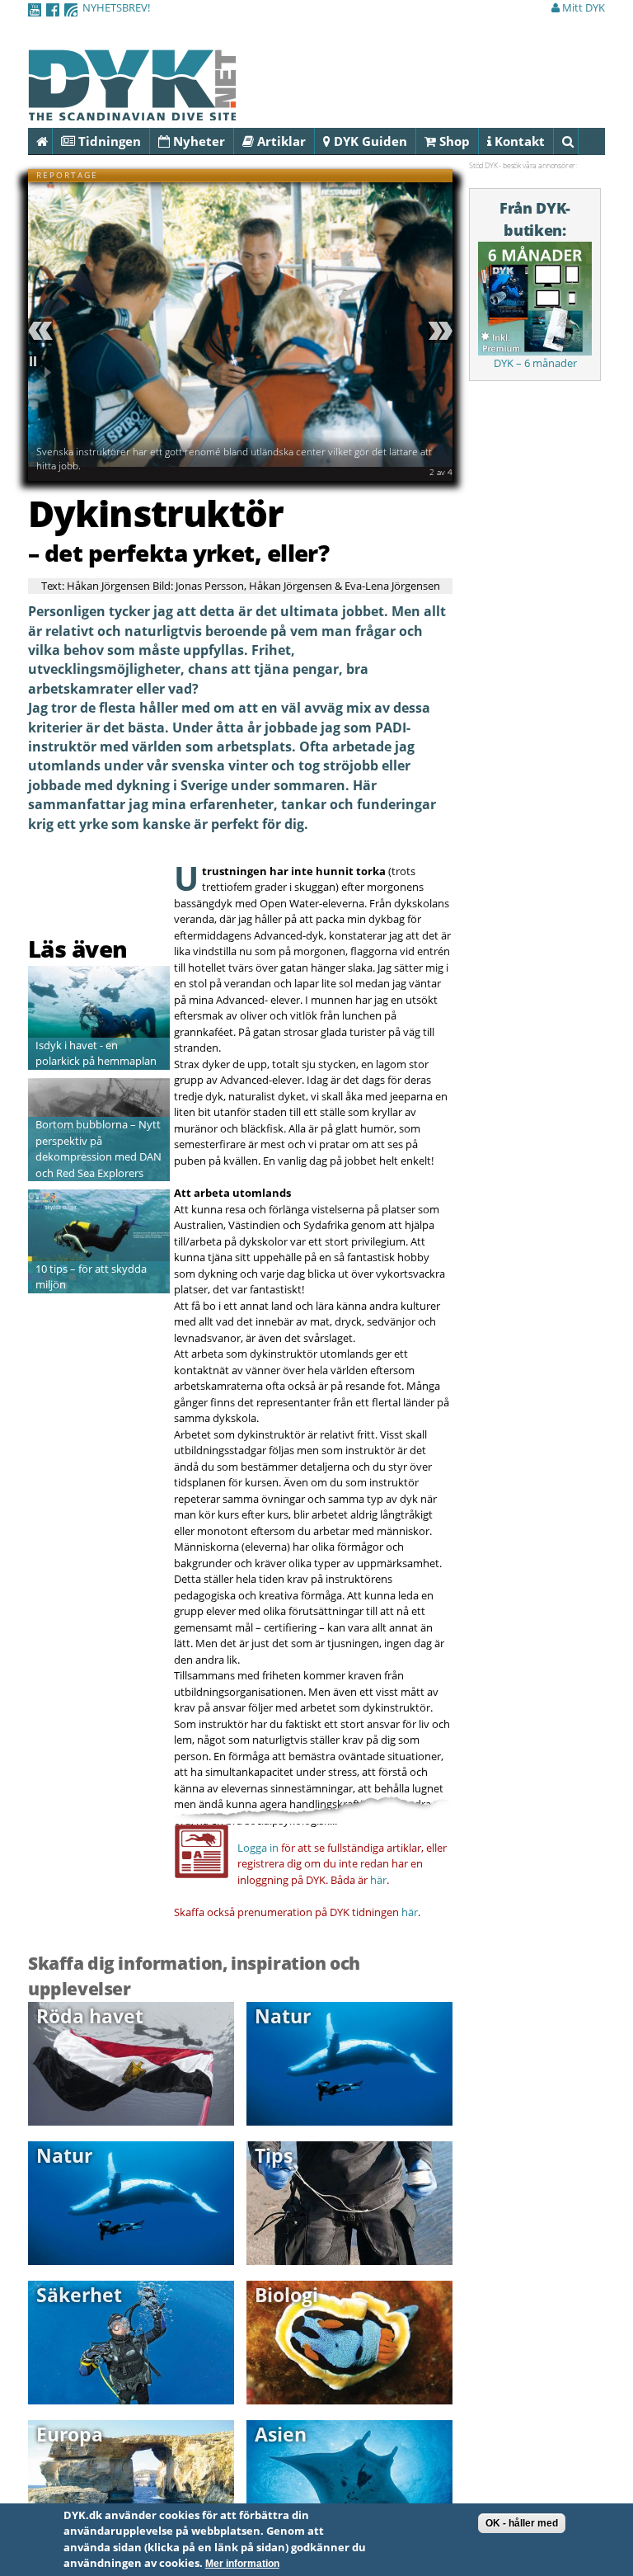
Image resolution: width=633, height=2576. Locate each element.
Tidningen (108, 141)
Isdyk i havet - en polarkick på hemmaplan (96, 1053)
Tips (274, 2155)
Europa (70, 2434)
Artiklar (280, 141)
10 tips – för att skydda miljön (91, 1277)
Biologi (286, 2295)
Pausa (43, 367)
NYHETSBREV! (116, 7)
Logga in (258, 1848)
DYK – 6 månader (535, 363)
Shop (453, 141)
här (378, 1880)
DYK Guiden (369, 141)
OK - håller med (522, 2523)
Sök (578, 141)
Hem (52, 141)
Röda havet (90, 2016)
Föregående (43, 331)
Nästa (438, 331)
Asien (281, 2434)
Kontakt (518, 141)
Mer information (242, 2564)
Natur (283, 2016)
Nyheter (197, 141)
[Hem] (132, 111)
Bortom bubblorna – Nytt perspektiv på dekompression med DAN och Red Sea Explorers (98, 1149)
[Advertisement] (124, 892)
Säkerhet (79, 2295)
